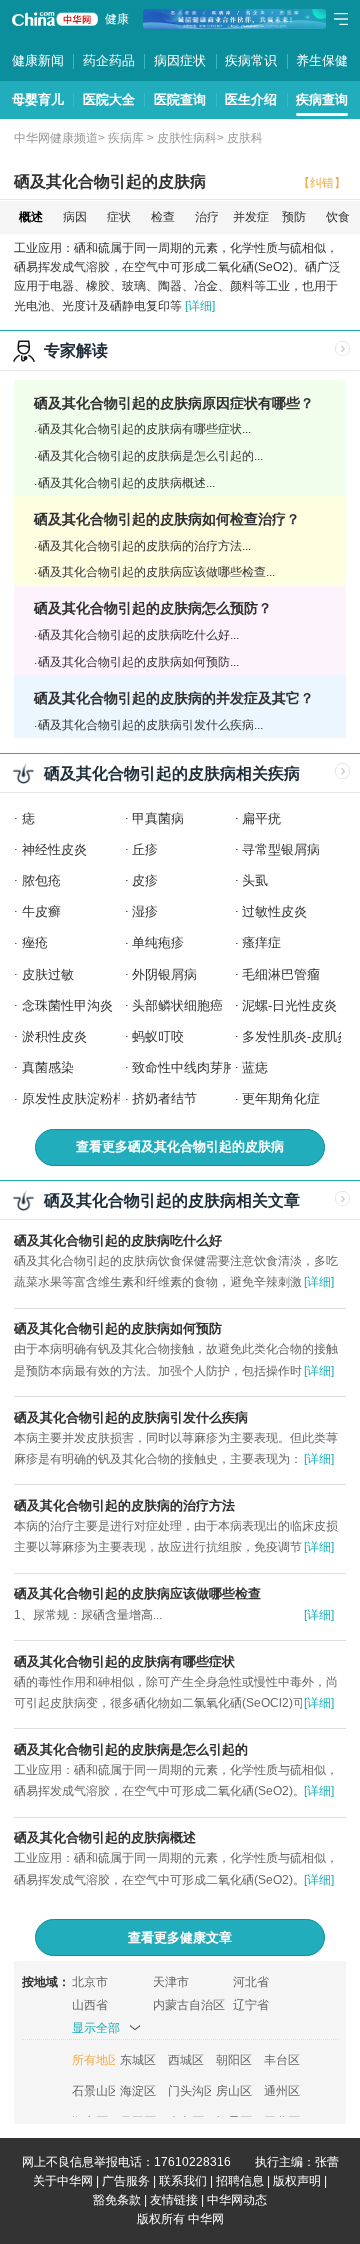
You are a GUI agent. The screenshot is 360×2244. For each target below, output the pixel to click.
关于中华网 (63, 2181)
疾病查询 (322, 99)
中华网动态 (237, 2200)
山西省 (90, 2005)
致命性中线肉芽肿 (184, 1067)
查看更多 (180, 1146)
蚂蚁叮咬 (158, 1036)
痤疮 (35, 942)
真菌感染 (48, 1067)
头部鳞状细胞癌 (177, 1005)
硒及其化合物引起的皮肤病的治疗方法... (144, 546)
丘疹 (145, 849)
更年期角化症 (281, 1098)
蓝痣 (255, 1067)
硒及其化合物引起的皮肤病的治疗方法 (124, 1505)
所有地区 (93, 2060)
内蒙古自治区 (189, 2005)
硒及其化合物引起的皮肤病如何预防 (118, 1328)
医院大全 (109, 99)
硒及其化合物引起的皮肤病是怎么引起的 (131, 1749)
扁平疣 (261, 818)
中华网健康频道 (56, 138)
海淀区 (138, 2091)
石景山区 (93, 2091)
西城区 (186, 2060)
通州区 (282, 2091)
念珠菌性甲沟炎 (67, 1005)
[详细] (200, 306)
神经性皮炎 (54, 849)
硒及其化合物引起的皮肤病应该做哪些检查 (137, 1593)
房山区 (234, 2091)
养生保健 (322, 60)
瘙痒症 (261, 942)
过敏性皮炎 (274, 911)
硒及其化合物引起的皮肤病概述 (105, 1837)
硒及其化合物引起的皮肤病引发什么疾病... (150, 725)
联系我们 (183, 2181)
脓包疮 (41, 880)
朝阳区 (234, 2060)
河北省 (251, 1982)
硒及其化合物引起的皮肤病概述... (126, 483)
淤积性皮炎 (54, 1036)
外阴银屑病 (164, 974)
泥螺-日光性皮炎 (289, 1005)
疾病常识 (251, 60)
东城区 (138, 2060)
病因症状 (180, 60)
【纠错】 (322, 183)
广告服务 (126, 2181)
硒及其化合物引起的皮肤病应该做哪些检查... (156, 572)
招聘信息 (240, 2181)
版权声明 (297, 2181)
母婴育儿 (38, 99)
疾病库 (126, 138)
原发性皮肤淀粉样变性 (87, 1098)
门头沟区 (189, 2091)
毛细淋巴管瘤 (281, 974)
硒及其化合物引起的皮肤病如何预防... (138, 662)
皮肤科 (245, 138)
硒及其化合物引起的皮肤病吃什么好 (118, 1240)
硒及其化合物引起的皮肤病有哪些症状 (124, 1661)
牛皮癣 (41, 911)
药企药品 (109, 60)
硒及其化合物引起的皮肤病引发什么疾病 (131, 1417)
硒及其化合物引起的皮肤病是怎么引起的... (150, 456)
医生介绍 (251, 99)
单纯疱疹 (158, 942)
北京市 (90, 1982)
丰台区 (282, 2060)
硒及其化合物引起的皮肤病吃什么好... (138, 635)
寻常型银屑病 (281, 849)
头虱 (255, 880)
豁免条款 (117, 2200)
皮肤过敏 (48, 974)
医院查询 (180, 99)
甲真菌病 (158, 818)
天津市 (171, 1982)
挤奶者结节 (164, 1098)
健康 (117, 19)
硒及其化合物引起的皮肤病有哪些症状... (144, 429)
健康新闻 (38, 60)
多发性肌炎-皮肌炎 (296, 1036)
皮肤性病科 (187, 138)
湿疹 (145, 911)
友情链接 (174, 2200)
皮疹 (145, 880)
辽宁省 (251, 2005)
